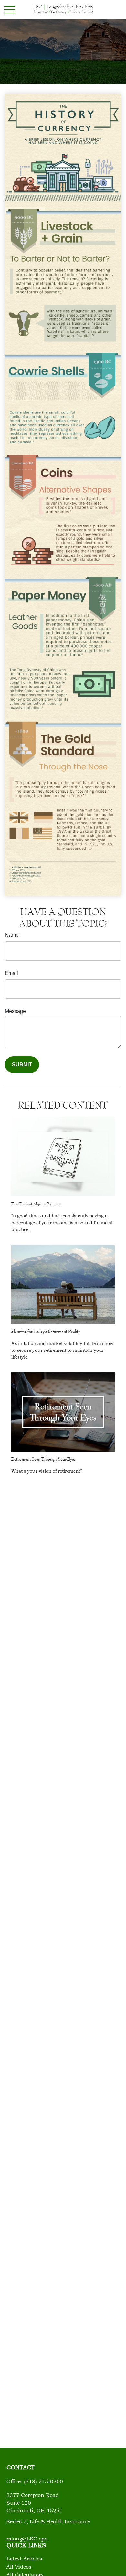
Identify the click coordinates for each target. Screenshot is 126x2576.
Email (11, 973)
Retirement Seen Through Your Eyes (43, 1459)
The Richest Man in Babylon (36, 1204)
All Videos (19, 2567)
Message (15, 1011)
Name (12, 935)
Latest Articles (24, 2559)
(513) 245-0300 (43, 2482)
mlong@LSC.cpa (27, 2539)
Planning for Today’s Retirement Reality (46, 1331)
